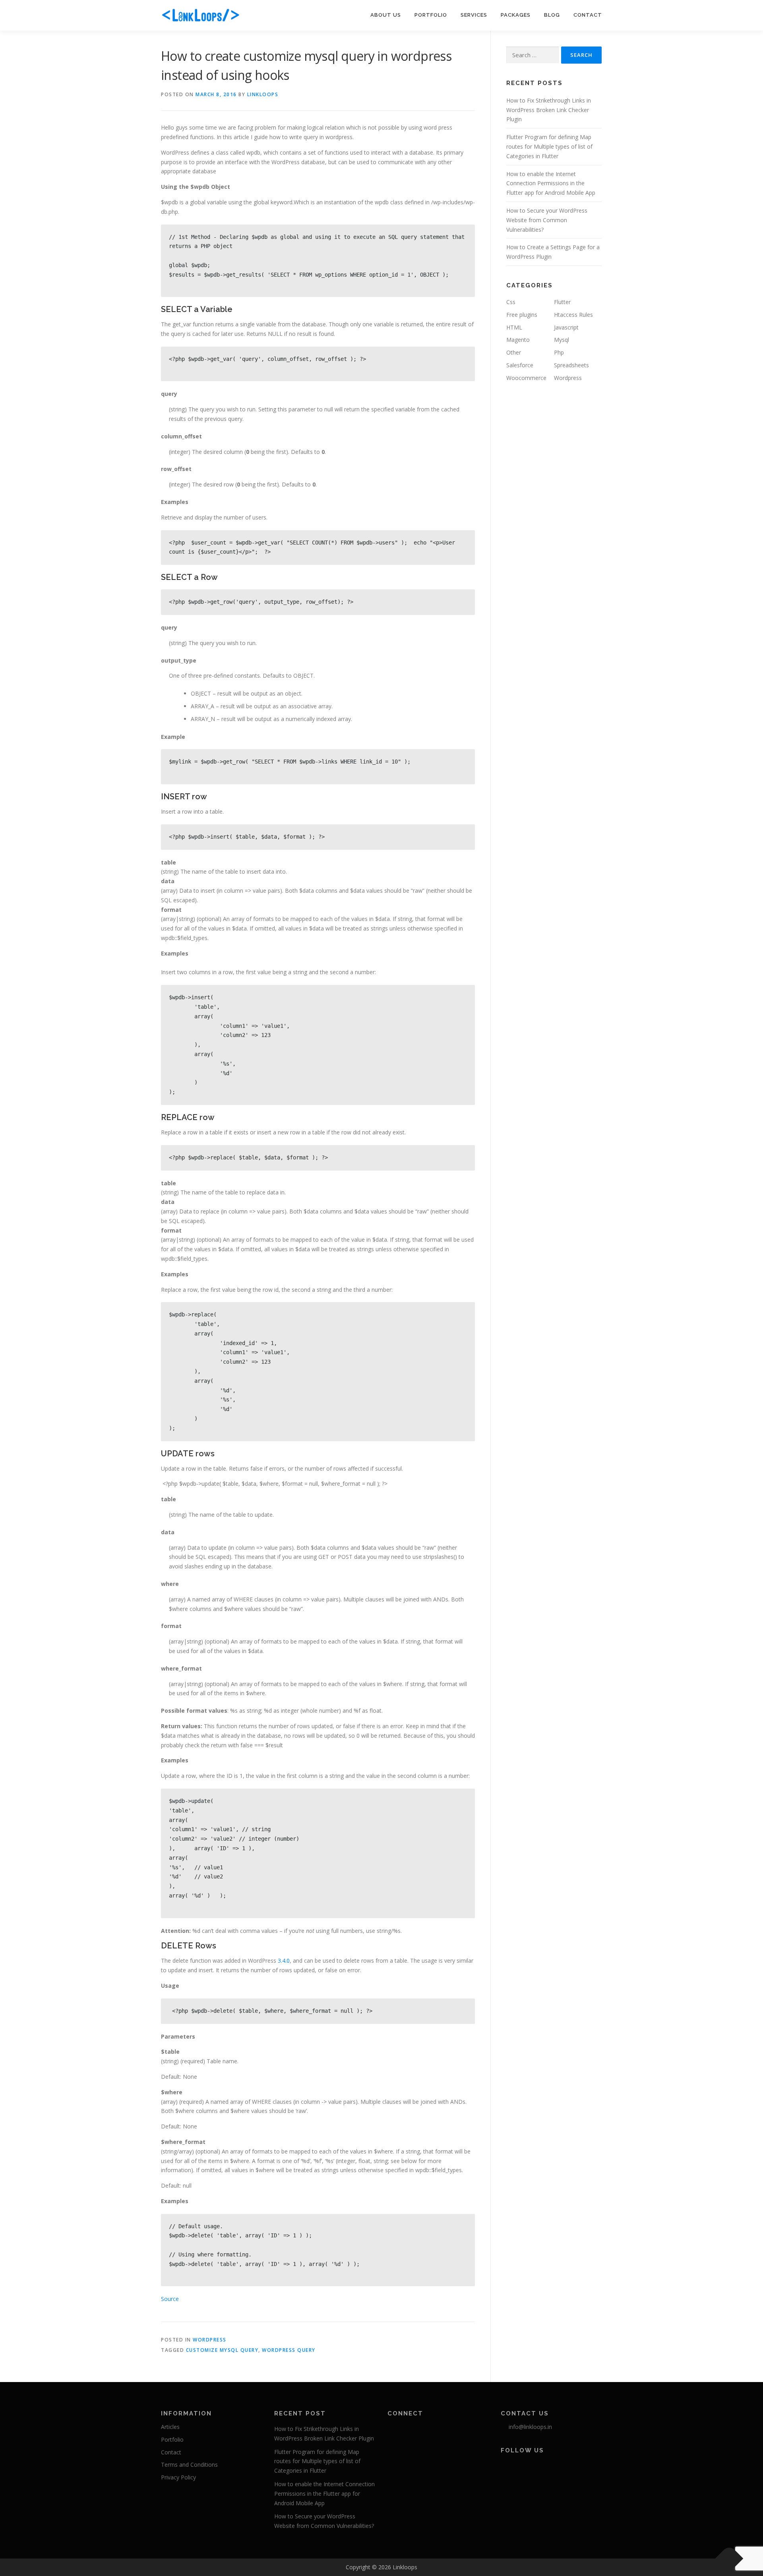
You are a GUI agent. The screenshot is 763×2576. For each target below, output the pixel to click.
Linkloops (263, 94)
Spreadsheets (571, 365)
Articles (170, 2427)
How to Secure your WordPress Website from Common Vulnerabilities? (547, 220)
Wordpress (210, 2340)
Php (559, 352)
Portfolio (431, 15)
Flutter (562, 302)
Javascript (566, 327)
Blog (552, 15)
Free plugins (522, 315)
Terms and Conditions (189, 2465)
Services (474, 15)
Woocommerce (526, 378)
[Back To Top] (729, 2559)
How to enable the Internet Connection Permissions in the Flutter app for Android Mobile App (551, 183)
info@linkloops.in (530, 2427)
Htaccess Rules (573, 315)
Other (514, 352)
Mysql (562, 340)
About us (386, 15)
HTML (514, 327)
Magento (518, 340)
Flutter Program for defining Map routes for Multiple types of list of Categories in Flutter (549, 146)
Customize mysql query (222, 2350)
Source (170, 2299)
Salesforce (520, 365)
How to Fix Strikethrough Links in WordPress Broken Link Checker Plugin (549, 110)
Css (511, 302)
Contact (588, 15)
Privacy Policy (178, 2477)
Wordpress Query (289, 2350)
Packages (516, 15)
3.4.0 (284, 1961)
